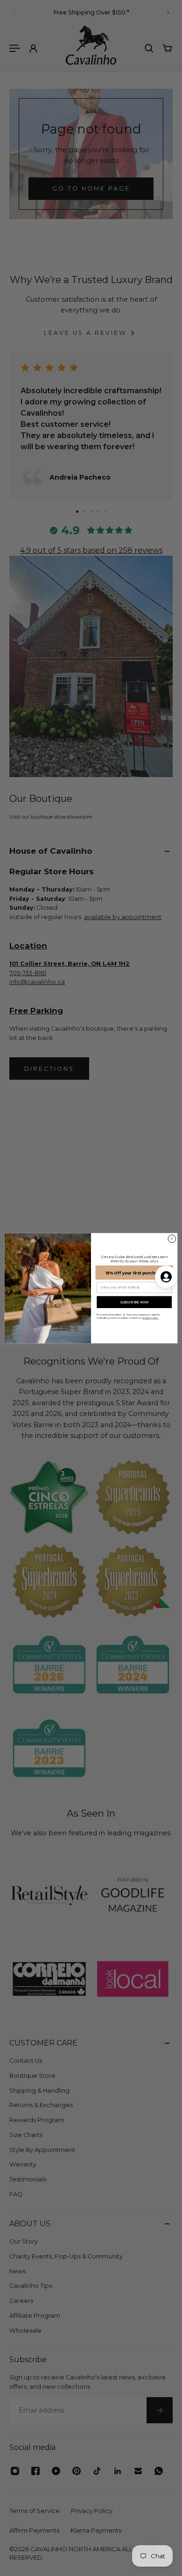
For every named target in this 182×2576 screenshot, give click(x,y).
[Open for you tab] (166, 1277)
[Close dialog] (172, 1239)
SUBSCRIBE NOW (134, 1302)
